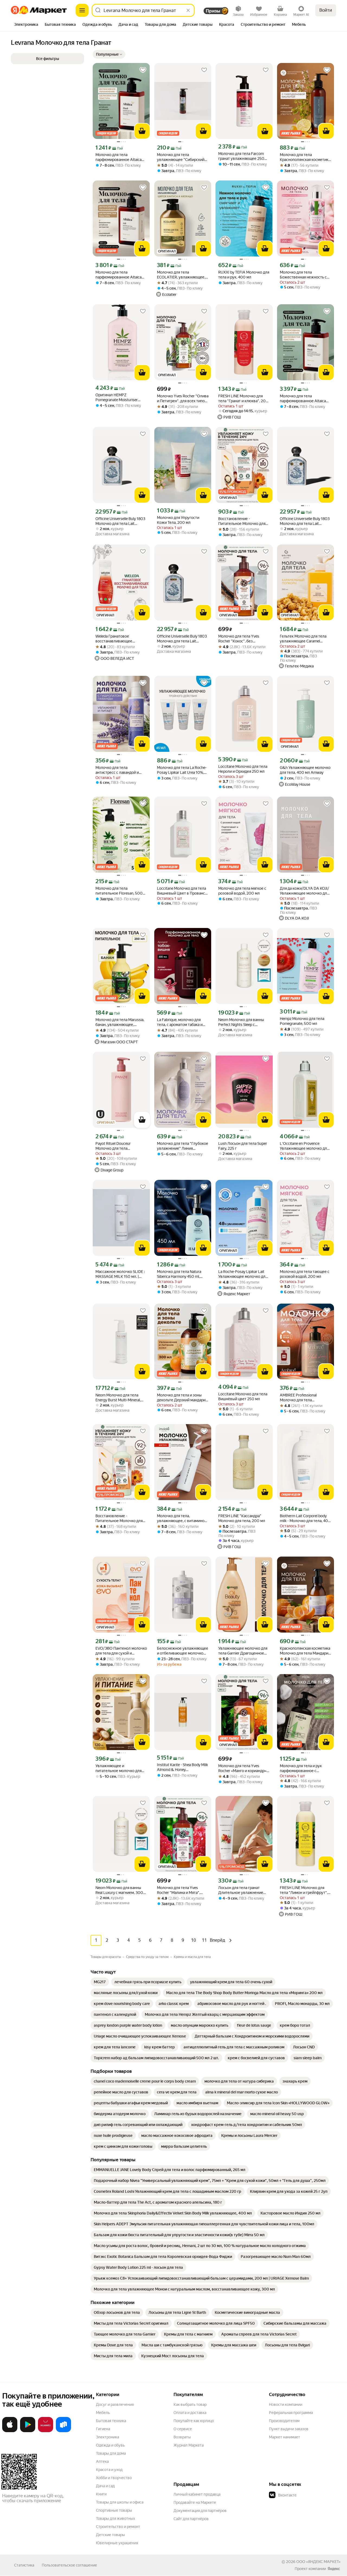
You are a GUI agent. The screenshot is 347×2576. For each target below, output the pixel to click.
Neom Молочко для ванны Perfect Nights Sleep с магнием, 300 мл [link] (241, 1022)
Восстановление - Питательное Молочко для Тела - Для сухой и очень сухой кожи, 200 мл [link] (242, 521)
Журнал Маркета (189, 2445)
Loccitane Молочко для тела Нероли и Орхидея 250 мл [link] (243, 769)
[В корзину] (142, 131)
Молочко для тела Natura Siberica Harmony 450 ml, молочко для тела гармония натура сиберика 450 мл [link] (181, 1274)
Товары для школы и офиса (120, 2502)
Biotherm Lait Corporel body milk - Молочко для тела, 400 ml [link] (305, 1518)
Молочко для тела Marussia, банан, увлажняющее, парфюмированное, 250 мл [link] (120, 1022)
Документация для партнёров (200, 2511)
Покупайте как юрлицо (194, 2421)
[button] (109, 54)
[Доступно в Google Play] (28, 2431)
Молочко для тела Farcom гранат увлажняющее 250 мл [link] (241, 156)
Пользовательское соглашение (69, 2565)
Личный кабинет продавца (197, 2494)
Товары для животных (115, 2518)
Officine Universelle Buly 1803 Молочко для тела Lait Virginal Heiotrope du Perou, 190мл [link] (305, 521)
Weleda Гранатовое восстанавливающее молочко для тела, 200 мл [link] (119, 639)
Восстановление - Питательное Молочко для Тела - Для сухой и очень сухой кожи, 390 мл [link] (119, 1518)
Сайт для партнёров (191, 2519)
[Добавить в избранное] (143, 70)
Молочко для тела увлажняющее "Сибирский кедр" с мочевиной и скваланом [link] (181, 157)
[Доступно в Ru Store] (63, 2431)
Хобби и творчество (114, 2478)
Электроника (107, 2437)
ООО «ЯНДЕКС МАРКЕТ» (318, 2562)
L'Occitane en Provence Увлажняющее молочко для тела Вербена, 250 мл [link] (304, 1146)
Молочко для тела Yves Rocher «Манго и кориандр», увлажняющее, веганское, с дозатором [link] (243, 1768)
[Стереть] (188, 10)
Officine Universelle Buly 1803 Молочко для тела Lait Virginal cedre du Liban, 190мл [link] (121, 521)
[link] (100, 1982)
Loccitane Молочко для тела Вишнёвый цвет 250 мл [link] (243, 1396)
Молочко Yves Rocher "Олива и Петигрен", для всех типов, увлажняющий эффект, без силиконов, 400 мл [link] (183, 399)
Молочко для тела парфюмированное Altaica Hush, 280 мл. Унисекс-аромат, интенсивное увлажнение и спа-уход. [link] (118, 157)
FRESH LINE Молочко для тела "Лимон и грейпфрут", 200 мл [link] (304, 1890)
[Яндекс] (334, 2569)
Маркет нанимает (285, 2437)
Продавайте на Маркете (195, 2502)
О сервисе (183, 2429)
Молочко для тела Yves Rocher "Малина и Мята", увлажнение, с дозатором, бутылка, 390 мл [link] (180, 1890)
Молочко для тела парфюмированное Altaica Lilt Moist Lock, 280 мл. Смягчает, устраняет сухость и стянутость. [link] (121, 275)
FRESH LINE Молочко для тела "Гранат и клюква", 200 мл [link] (243, 399)
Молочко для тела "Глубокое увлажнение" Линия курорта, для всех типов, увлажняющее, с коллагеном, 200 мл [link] (183, 1146)
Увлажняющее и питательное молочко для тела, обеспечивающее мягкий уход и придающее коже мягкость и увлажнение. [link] (119, 1768)
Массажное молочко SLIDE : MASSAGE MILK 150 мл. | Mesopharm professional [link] (120, 1274)
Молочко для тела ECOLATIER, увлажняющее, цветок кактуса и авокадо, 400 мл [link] (181, 275)
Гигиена (103, 2429)
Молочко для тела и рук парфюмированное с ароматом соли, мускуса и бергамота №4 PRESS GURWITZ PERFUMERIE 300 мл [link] (304, 1768)
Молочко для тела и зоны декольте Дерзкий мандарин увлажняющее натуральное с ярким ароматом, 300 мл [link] (182, 1398)
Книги (101, 2494)
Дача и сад (105, 2486)
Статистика (24, 2565)
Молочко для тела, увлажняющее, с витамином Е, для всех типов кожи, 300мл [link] (182, 1518)
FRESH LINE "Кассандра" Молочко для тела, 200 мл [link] (242, 1518)
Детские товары (110, 2535)
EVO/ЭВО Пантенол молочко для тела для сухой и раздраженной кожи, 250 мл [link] (121, 1651)
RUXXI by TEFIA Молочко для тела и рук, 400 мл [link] (244, 275)
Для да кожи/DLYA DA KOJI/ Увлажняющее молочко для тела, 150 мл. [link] (304, 891)
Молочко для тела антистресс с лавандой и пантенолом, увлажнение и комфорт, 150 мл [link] (120, 770)
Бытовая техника (111, 2421)
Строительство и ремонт (118, 2527)
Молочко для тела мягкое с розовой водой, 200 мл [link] (242, 891)
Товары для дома (111, 2453)
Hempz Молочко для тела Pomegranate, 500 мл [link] (302, 1021)
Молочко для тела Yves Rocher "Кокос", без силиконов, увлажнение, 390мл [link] (240, 639)
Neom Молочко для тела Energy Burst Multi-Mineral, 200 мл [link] (118, 1398)
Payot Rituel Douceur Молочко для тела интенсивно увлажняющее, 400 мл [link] (120, 1146)
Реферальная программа (291, 2413)
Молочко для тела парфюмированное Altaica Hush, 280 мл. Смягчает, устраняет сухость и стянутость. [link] (303, 399)
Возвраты (182, 2437)
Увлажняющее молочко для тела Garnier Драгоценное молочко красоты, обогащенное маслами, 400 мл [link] (243, 1651)
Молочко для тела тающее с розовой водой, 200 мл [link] (305, 1274)
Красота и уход (109, 2470)
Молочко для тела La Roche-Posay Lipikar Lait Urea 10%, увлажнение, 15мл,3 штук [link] (182, 770)
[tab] (26, 25)
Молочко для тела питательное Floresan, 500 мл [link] (119, 891)
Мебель (103, 2413)
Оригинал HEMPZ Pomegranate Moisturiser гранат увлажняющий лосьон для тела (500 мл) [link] (121, 397)
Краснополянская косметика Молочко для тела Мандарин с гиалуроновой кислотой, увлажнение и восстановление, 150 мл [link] (305, 1651)
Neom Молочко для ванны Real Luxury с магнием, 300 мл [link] (119, 1890)
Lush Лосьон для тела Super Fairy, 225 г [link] (243, 1146)
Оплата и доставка (190, 2413)
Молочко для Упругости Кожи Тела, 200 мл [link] (178, 520)
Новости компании (286, 2404)
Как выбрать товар (190, 2404)
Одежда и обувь (110, 2445)
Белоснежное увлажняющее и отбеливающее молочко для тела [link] (183, 1651)
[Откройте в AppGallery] (46, 2431)
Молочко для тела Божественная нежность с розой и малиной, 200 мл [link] (303, 275)
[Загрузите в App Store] (10, 2431)
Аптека (102, 2461)
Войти (326, 10)
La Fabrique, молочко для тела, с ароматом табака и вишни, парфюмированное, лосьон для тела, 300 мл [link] (181, 1022)
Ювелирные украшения (117, 2543)
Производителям (284, 2421)
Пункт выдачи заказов (289, 2429)
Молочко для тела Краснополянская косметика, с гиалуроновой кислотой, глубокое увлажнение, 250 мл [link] (305, 157)
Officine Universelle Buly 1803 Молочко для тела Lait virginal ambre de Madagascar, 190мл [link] (182, 639)
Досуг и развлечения (115, 2404)
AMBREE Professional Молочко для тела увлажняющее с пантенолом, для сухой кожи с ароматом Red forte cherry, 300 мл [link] (305, 1398)
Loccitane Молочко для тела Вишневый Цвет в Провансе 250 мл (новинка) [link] (182, 891)
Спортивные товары (114, 2510)
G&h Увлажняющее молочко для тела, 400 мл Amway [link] (305, 770)
